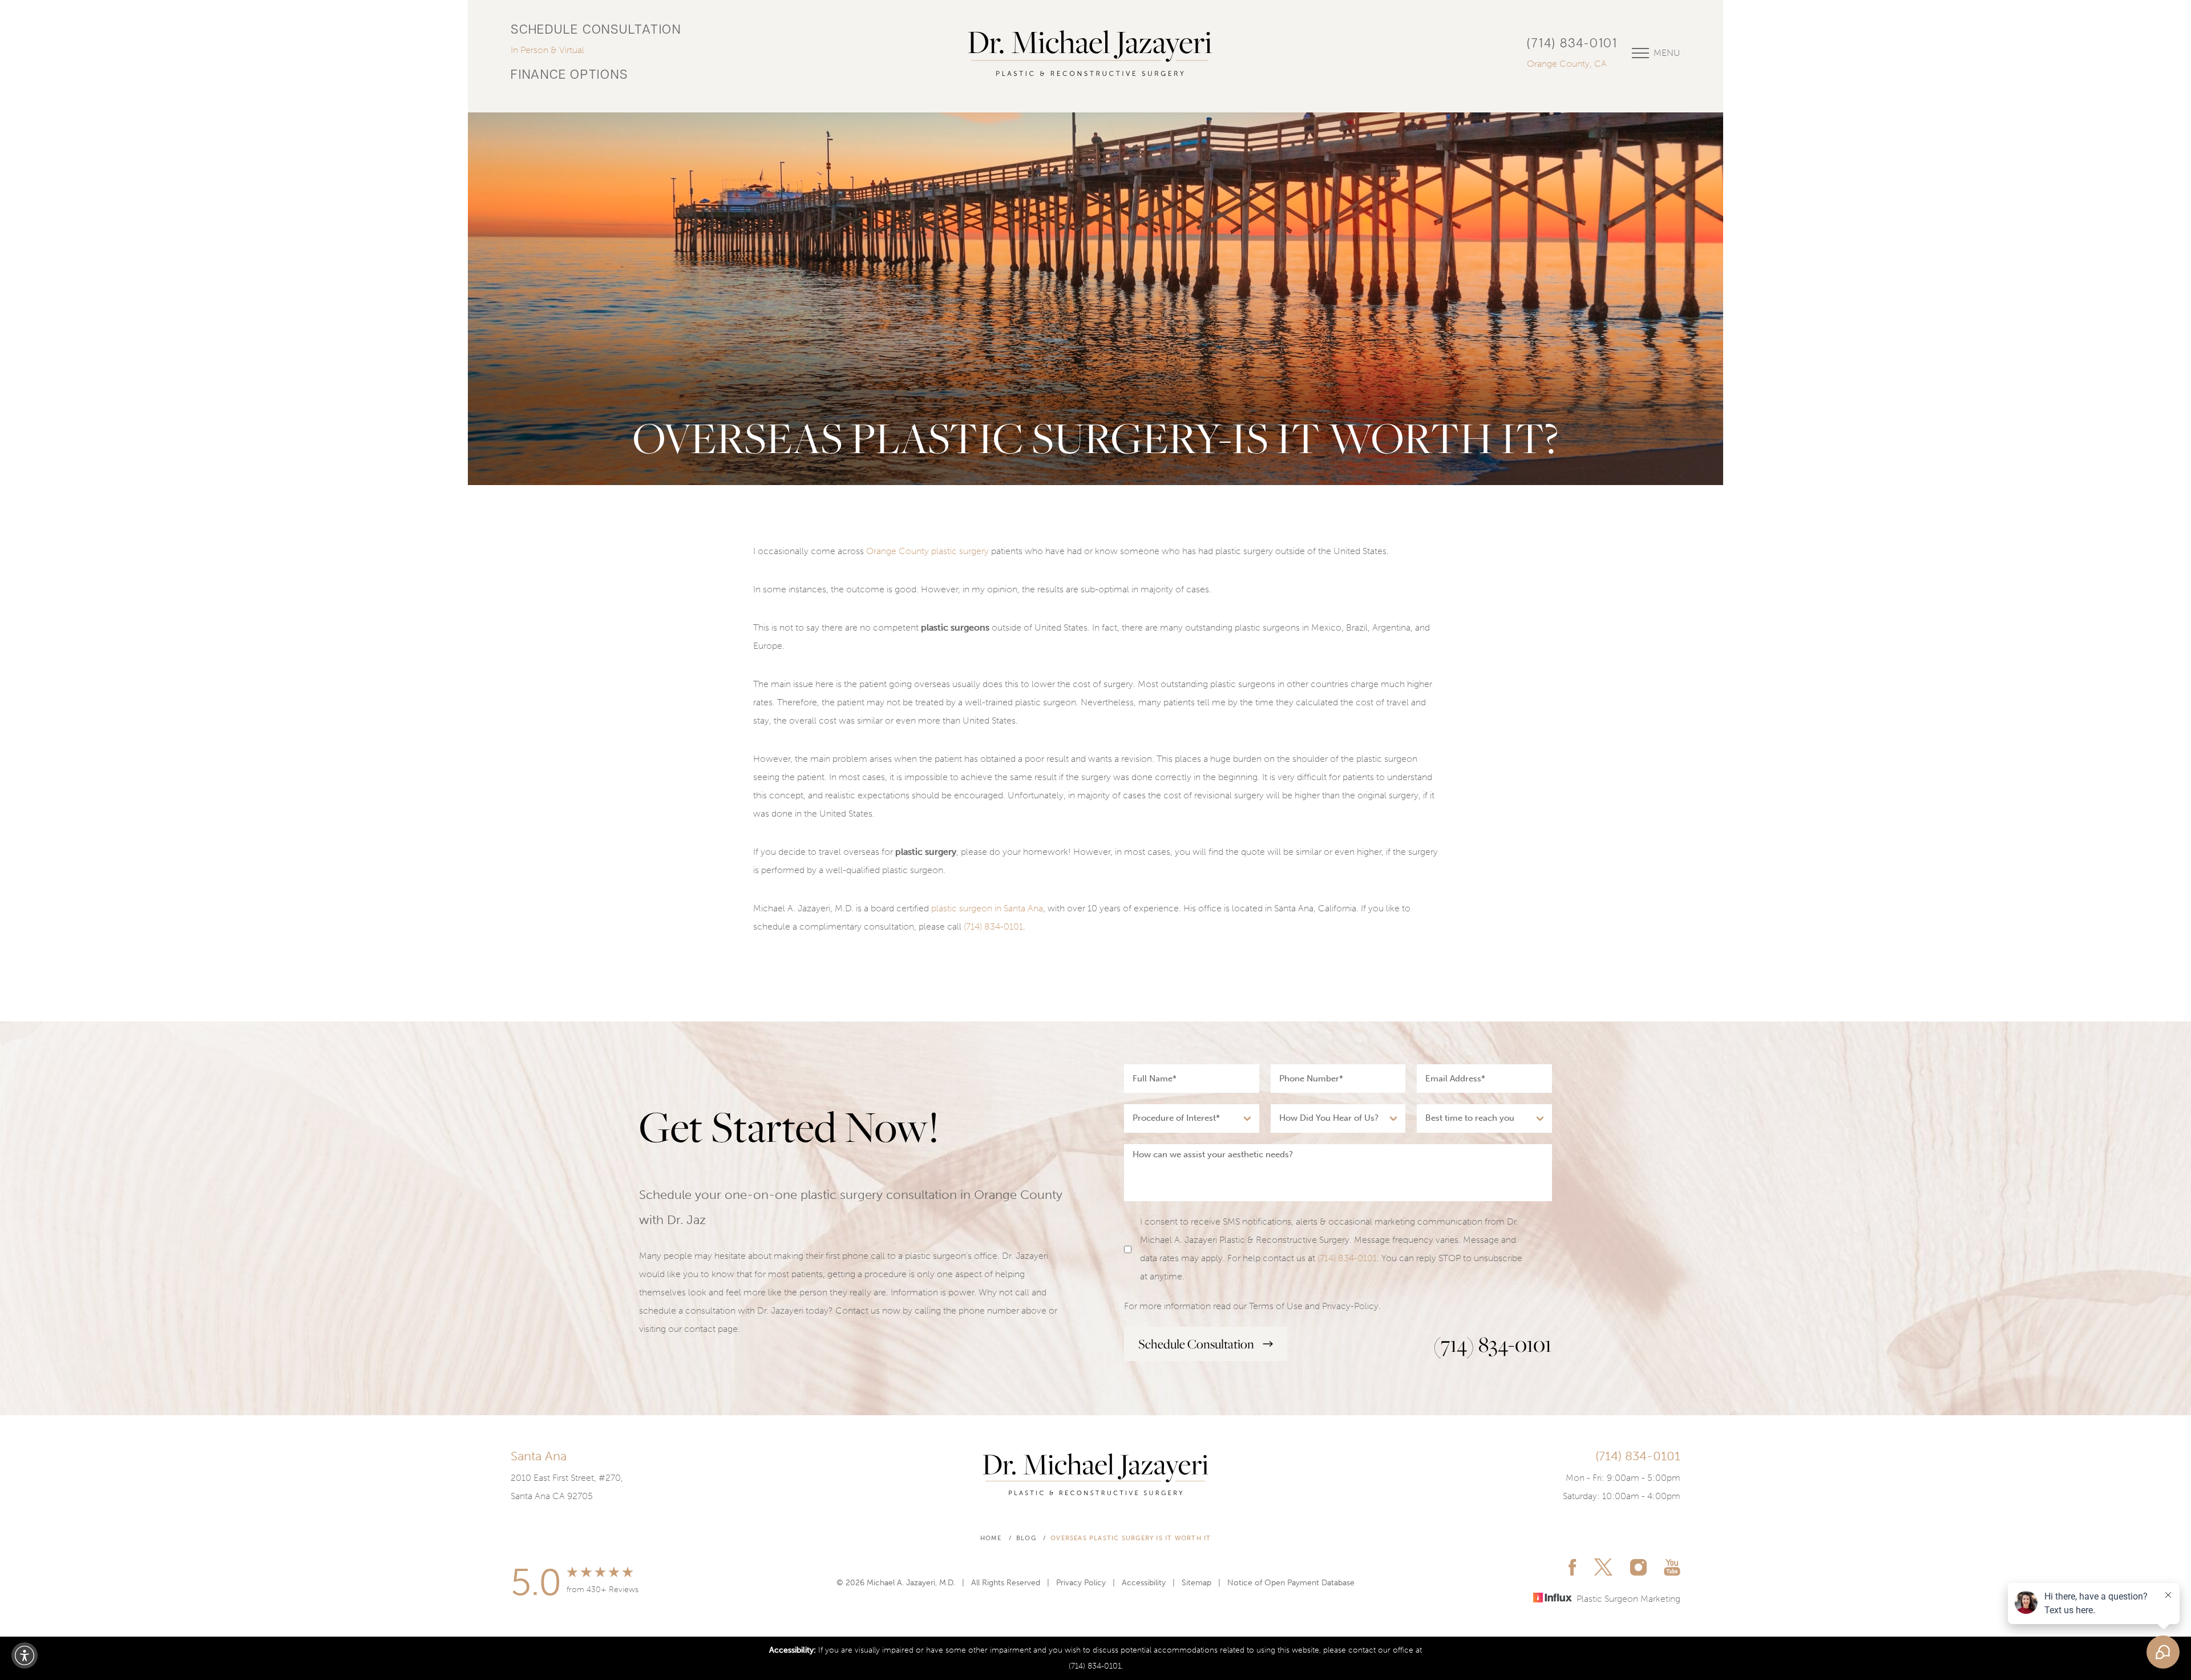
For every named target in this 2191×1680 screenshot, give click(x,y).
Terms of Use (1276, 1306)
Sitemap (1196, 1583)
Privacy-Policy (1350, 1306)
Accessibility (1144, 1583)
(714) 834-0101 (1572, 44)
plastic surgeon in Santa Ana (987, 908)
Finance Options (569, 76)
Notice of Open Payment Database (1291, 1583)
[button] (25, 1655)
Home (991, 1538)
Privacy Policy (1081, 1583)
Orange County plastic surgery (927, 551)
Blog (1026, 1538)
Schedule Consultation (596, 31)
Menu (1667, 53)
